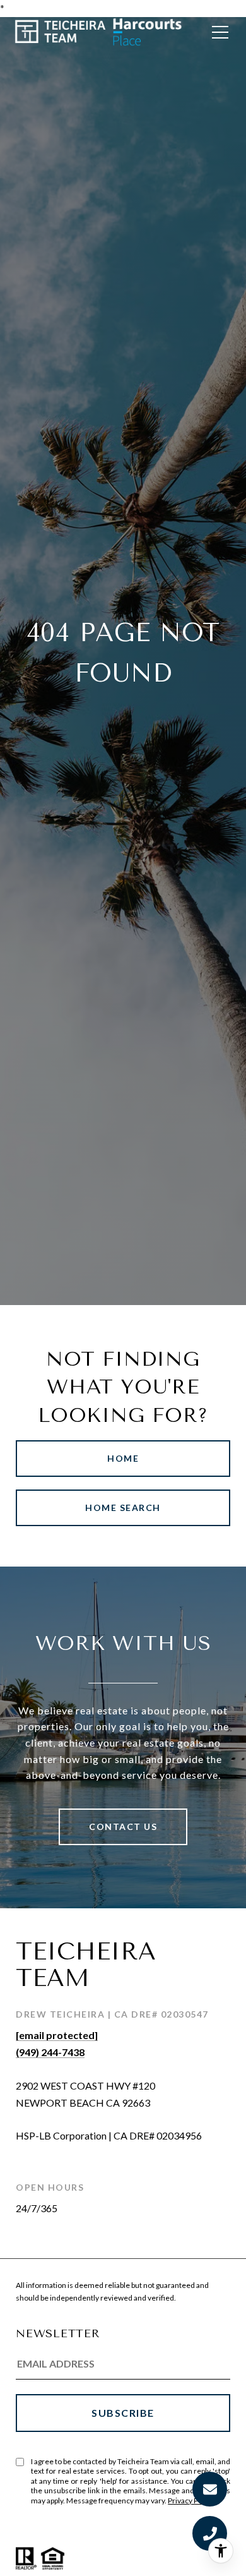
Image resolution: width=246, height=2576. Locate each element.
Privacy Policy (190, 2501)
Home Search (123, 1508)
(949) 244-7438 (50, 2052)
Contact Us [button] (123, 1827)
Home (123, 1458)
